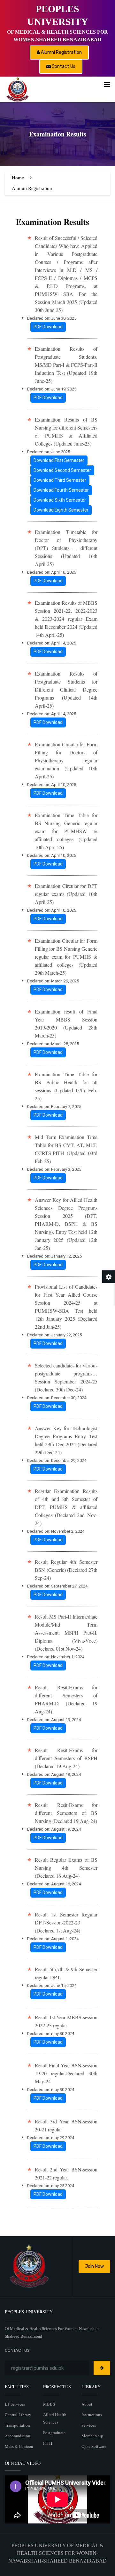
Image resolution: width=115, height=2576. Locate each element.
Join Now (94, 2266)
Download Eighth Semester (61, 510)
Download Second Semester (62, 470)
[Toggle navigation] (107, 85)
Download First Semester (59, 460)
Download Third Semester (60, 480)
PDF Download (48, 327)
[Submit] (102, 2368)
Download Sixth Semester (60, 500)
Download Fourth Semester (61, 490)
